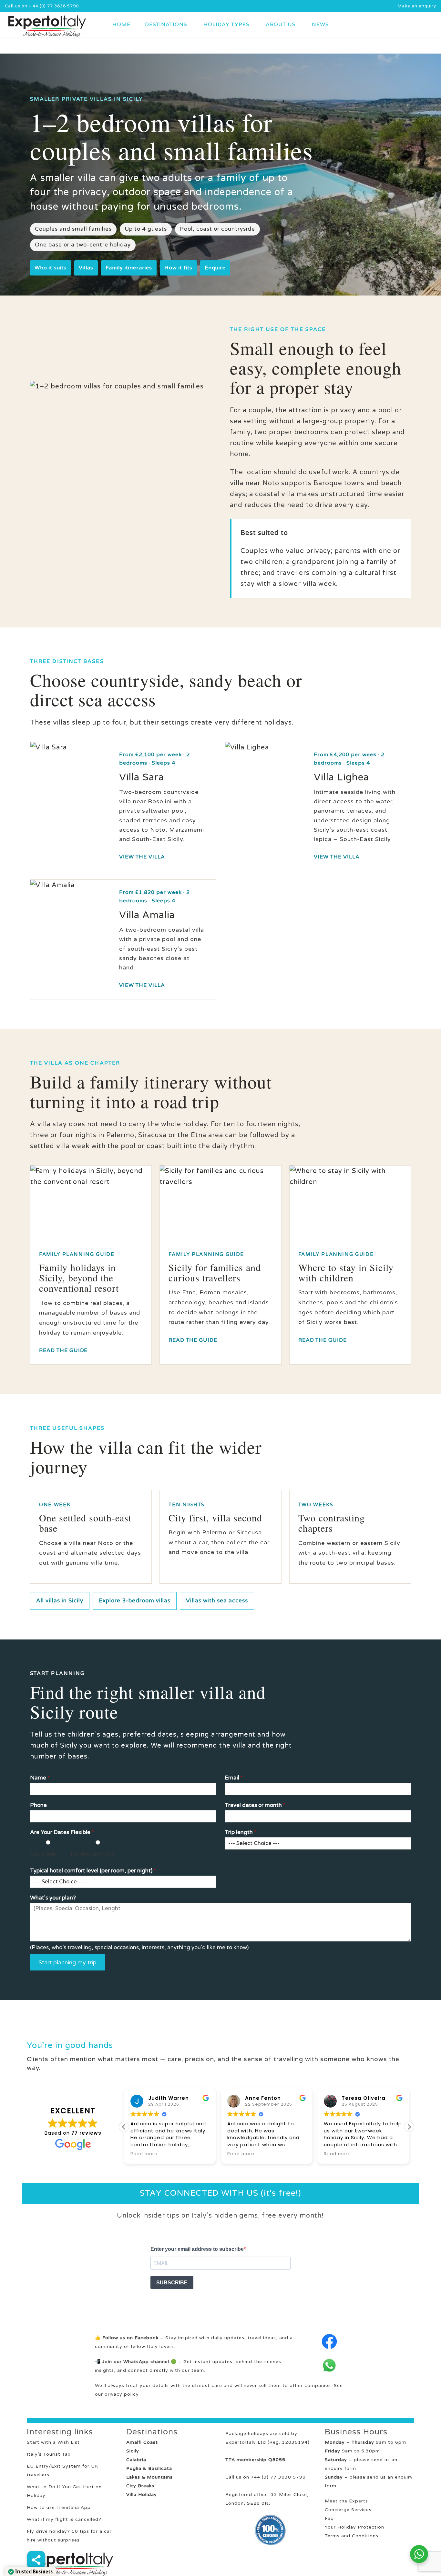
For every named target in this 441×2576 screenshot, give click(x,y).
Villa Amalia (147, 915)
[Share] (36, 2560)
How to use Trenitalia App (59, 2507)
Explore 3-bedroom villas (135, 1601)
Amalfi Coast (142, 2442)
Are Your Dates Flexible (62, 1832)
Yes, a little (43, 1854)
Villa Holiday (142, 2495)
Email (234, 1778)
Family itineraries (129, 268)
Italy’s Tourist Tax (49, 2454)
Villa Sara (142, 777)
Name (40, 1778)
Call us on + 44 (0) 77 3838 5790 (42, 6)
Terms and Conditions (352, 2536)
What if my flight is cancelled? (64, 2519)
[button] (409, 2127)
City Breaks (140, 2486)
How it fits (178, 268)
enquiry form (340, 2468)
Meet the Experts (346, 2501)
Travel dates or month (255, 1805)
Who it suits (51, 268)
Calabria (136, 2460)
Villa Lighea (341, 777)
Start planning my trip (67, 1962)
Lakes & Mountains (149, 2477)
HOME (121, 25)
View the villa (142, 857)
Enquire (215, 268)
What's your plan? (53, 1898)
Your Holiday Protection (354, 2527)
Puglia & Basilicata (149, 2468)
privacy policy (122, 2394)
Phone (38, 1805)
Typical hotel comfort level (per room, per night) (93, 1871)
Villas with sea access (217, 1601)
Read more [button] (144, 2154)
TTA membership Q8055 (255, 2460)
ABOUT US (281, 25)
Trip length (241, 1832)
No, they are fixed (93, 1854)
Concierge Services (348, 2510)
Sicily (133, 2451)
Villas (86, 268)
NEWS (320, 25)
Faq (329, 2518)
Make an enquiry (417, 6)
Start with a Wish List (53, 2442)
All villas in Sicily (60, 1601)
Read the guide (63, 1350)
